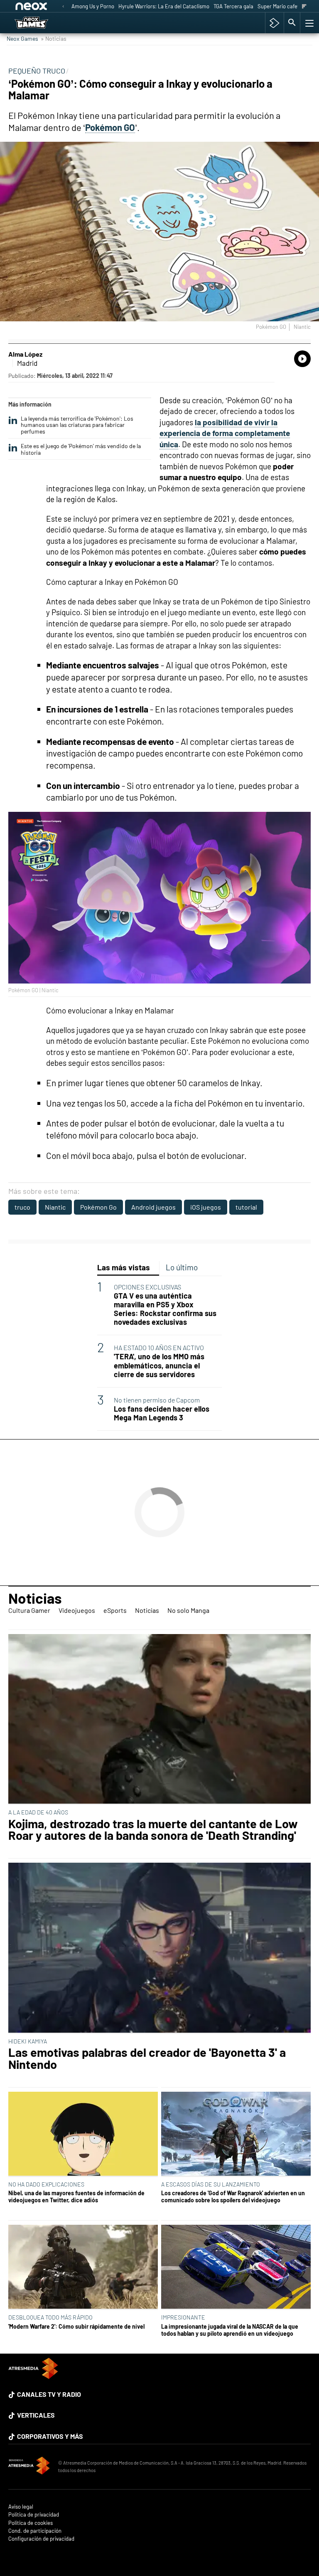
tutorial (246, 1207)
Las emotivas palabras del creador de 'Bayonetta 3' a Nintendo (147, 2058)
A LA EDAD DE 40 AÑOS (38, 1812)
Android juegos (153, 1207)
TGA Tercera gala (233, 6)
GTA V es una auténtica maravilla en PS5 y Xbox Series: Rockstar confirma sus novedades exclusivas (165, 1309)
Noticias (35, 1598)
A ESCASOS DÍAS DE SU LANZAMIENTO (211, 2184)
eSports (115, 1610)
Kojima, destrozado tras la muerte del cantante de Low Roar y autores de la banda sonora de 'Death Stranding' (153, 1830)
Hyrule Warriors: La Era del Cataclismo (164, 6)
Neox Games (22, 38)
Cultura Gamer (29, 1610)
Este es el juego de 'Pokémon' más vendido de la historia (81, 449)
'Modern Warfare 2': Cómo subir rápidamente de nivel (76, 2326)
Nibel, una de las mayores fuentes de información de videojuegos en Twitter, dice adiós (76, 2196)
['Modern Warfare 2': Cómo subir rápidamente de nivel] (83, 2267)
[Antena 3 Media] (29, 2467)
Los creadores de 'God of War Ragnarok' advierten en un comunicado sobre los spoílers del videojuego (233, 2196)
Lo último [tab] (182, 1267)
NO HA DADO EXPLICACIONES (46, 2184)
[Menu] (309, 23)
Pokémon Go (98, 1207)
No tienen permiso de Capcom (157, 1400)
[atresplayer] (274, 23)
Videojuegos (77, 1610)
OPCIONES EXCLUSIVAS (147, 1287)
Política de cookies (31, 2523)
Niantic (55, 1207)
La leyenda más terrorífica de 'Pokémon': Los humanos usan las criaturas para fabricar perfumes (77, 425)
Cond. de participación (35, 2531)
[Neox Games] (42, 23)
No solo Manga (188, 1610)
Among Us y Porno (93, 6)
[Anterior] (63, 7)
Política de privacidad (34, 2515)
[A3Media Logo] (33, 2376)
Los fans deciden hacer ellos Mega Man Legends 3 (162, 1413)
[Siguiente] (304, 7)
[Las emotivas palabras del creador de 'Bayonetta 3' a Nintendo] (159, 1948)
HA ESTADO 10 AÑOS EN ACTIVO (159, 1347)
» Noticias (54, 38)
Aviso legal (21, 2507)
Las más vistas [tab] (124, 1267)
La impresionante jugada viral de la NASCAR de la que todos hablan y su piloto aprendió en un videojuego (230, 2330)
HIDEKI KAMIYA (28, 2041)
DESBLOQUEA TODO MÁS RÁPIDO (50, 2317)
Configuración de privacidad (41, 2539)
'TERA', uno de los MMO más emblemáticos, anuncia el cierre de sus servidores (159, 1365)
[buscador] (292, 23)
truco (22, 1207)
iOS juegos (206, 1207)
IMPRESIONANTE (183, 2317)
